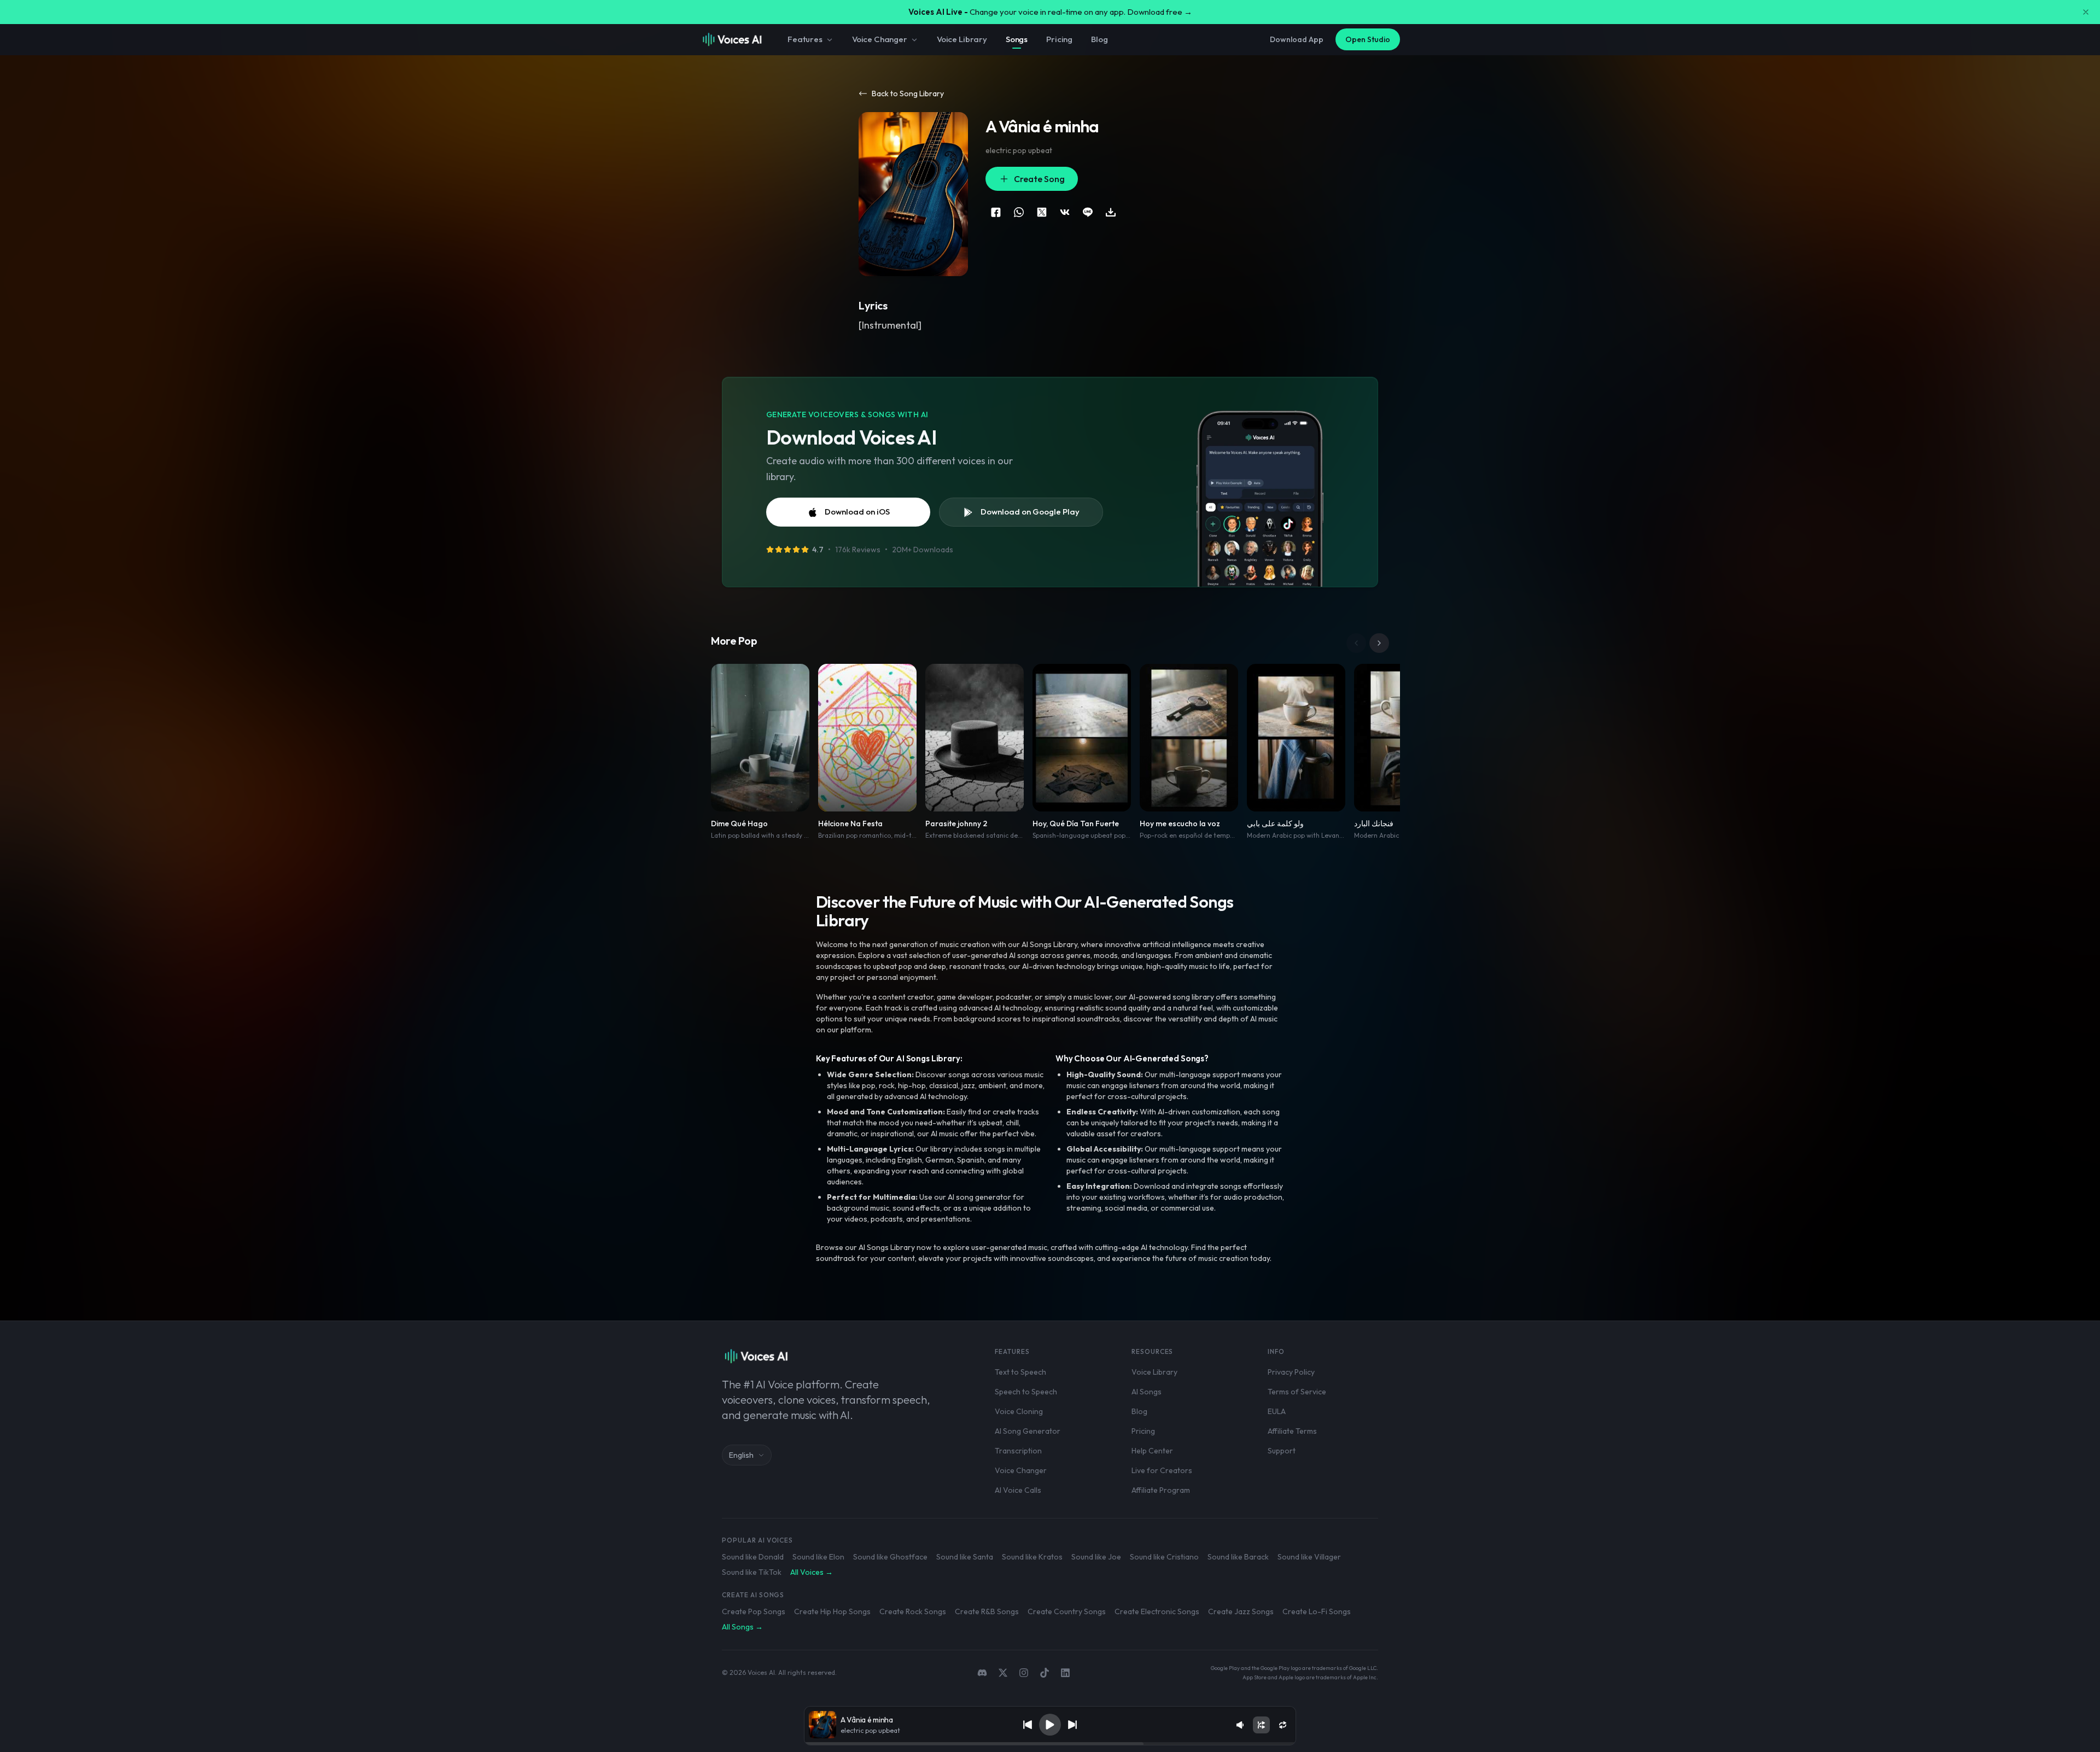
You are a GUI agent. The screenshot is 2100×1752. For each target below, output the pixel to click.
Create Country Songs (1067, 1611)
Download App (1297, 39)
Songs (1017, 39)
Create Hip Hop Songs (832, 1611)
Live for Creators (1162, 1470)
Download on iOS (857, 512)
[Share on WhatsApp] (1019, 212)
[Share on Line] (1088, 212)
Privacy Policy (1291, 1372)
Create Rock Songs (913, 1611)
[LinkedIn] (1065, 1673)
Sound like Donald (753, 1557)
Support (1282, 1451)
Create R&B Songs (987, 1611)
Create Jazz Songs (1241, 1611)
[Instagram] (1024, 1673)
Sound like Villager (1309, 1557)
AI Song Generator (1028, 1431)
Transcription (1018, 1451)
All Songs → (742, 1627)
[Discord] (982, 1673)
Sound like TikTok (752, 1572)
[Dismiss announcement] (2086, 12)
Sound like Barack (1238, 1557)
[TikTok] (1045, 1673)
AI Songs (1147, 1392)
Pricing (1059, 39)
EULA (1277, 1411)
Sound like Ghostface (890, 1557)
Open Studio (1368, 39)
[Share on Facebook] (996, 212)
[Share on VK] (1065, 212)
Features (805, 39)
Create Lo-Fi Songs (1317, 1611)
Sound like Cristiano (1164, 1557)
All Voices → (812, 1572)
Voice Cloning (1019, 1411)
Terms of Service (1297, 1392)
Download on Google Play (1030, 512)
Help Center (1152, 1451)
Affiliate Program (1161, 1490)
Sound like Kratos (1032, 1557)
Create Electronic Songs (1157, 1611)
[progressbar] (1050, 1744)
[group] (1050, 1744)
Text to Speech (1020, 1372)
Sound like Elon (818, 1557)
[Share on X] (1042, 212)
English (741, 1455)
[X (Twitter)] (1003, 1673)
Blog (1099, 39)
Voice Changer (880, 39)
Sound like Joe (1096, 1557)
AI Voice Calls (1018, 1490)
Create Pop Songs (754, 1611)
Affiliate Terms (1292, 1431)
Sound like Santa (965, 1557)
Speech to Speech (1026, 1392)
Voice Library (962, 39)
